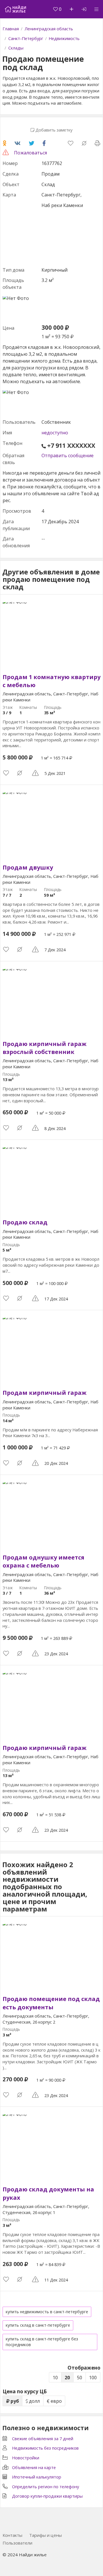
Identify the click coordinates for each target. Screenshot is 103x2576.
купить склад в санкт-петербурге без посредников (42, 2342)
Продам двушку (28, 867)
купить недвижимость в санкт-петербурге (47, 2312)
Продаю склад (25, 1222)
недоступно (55, 433)
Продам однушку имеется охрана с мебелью (43, 1561)
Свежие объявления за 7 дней (43, 2438)
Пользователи (17, 2543)
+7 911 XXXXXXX (71, 446)
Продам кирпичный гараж (44, 1393)
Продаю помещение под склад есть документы (51, 2003)
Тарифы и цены (45, 2535)
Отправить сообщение (68, 455)
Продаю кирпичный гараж (44, 1748)
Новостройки (26, 2458)
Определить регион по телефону (45, 2487)
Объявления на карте (34, 2467)
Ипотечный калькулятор (37, 2477)
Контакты (12, 2535)
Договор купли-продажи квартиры (47, 2496)
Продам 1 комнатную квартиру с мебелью (51, 681)
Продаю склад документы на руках (48, 2193)
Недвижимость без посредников (45, 2448)
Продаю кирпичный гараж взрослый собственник (44, 1048)
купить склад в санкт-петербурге (38, 2325)
